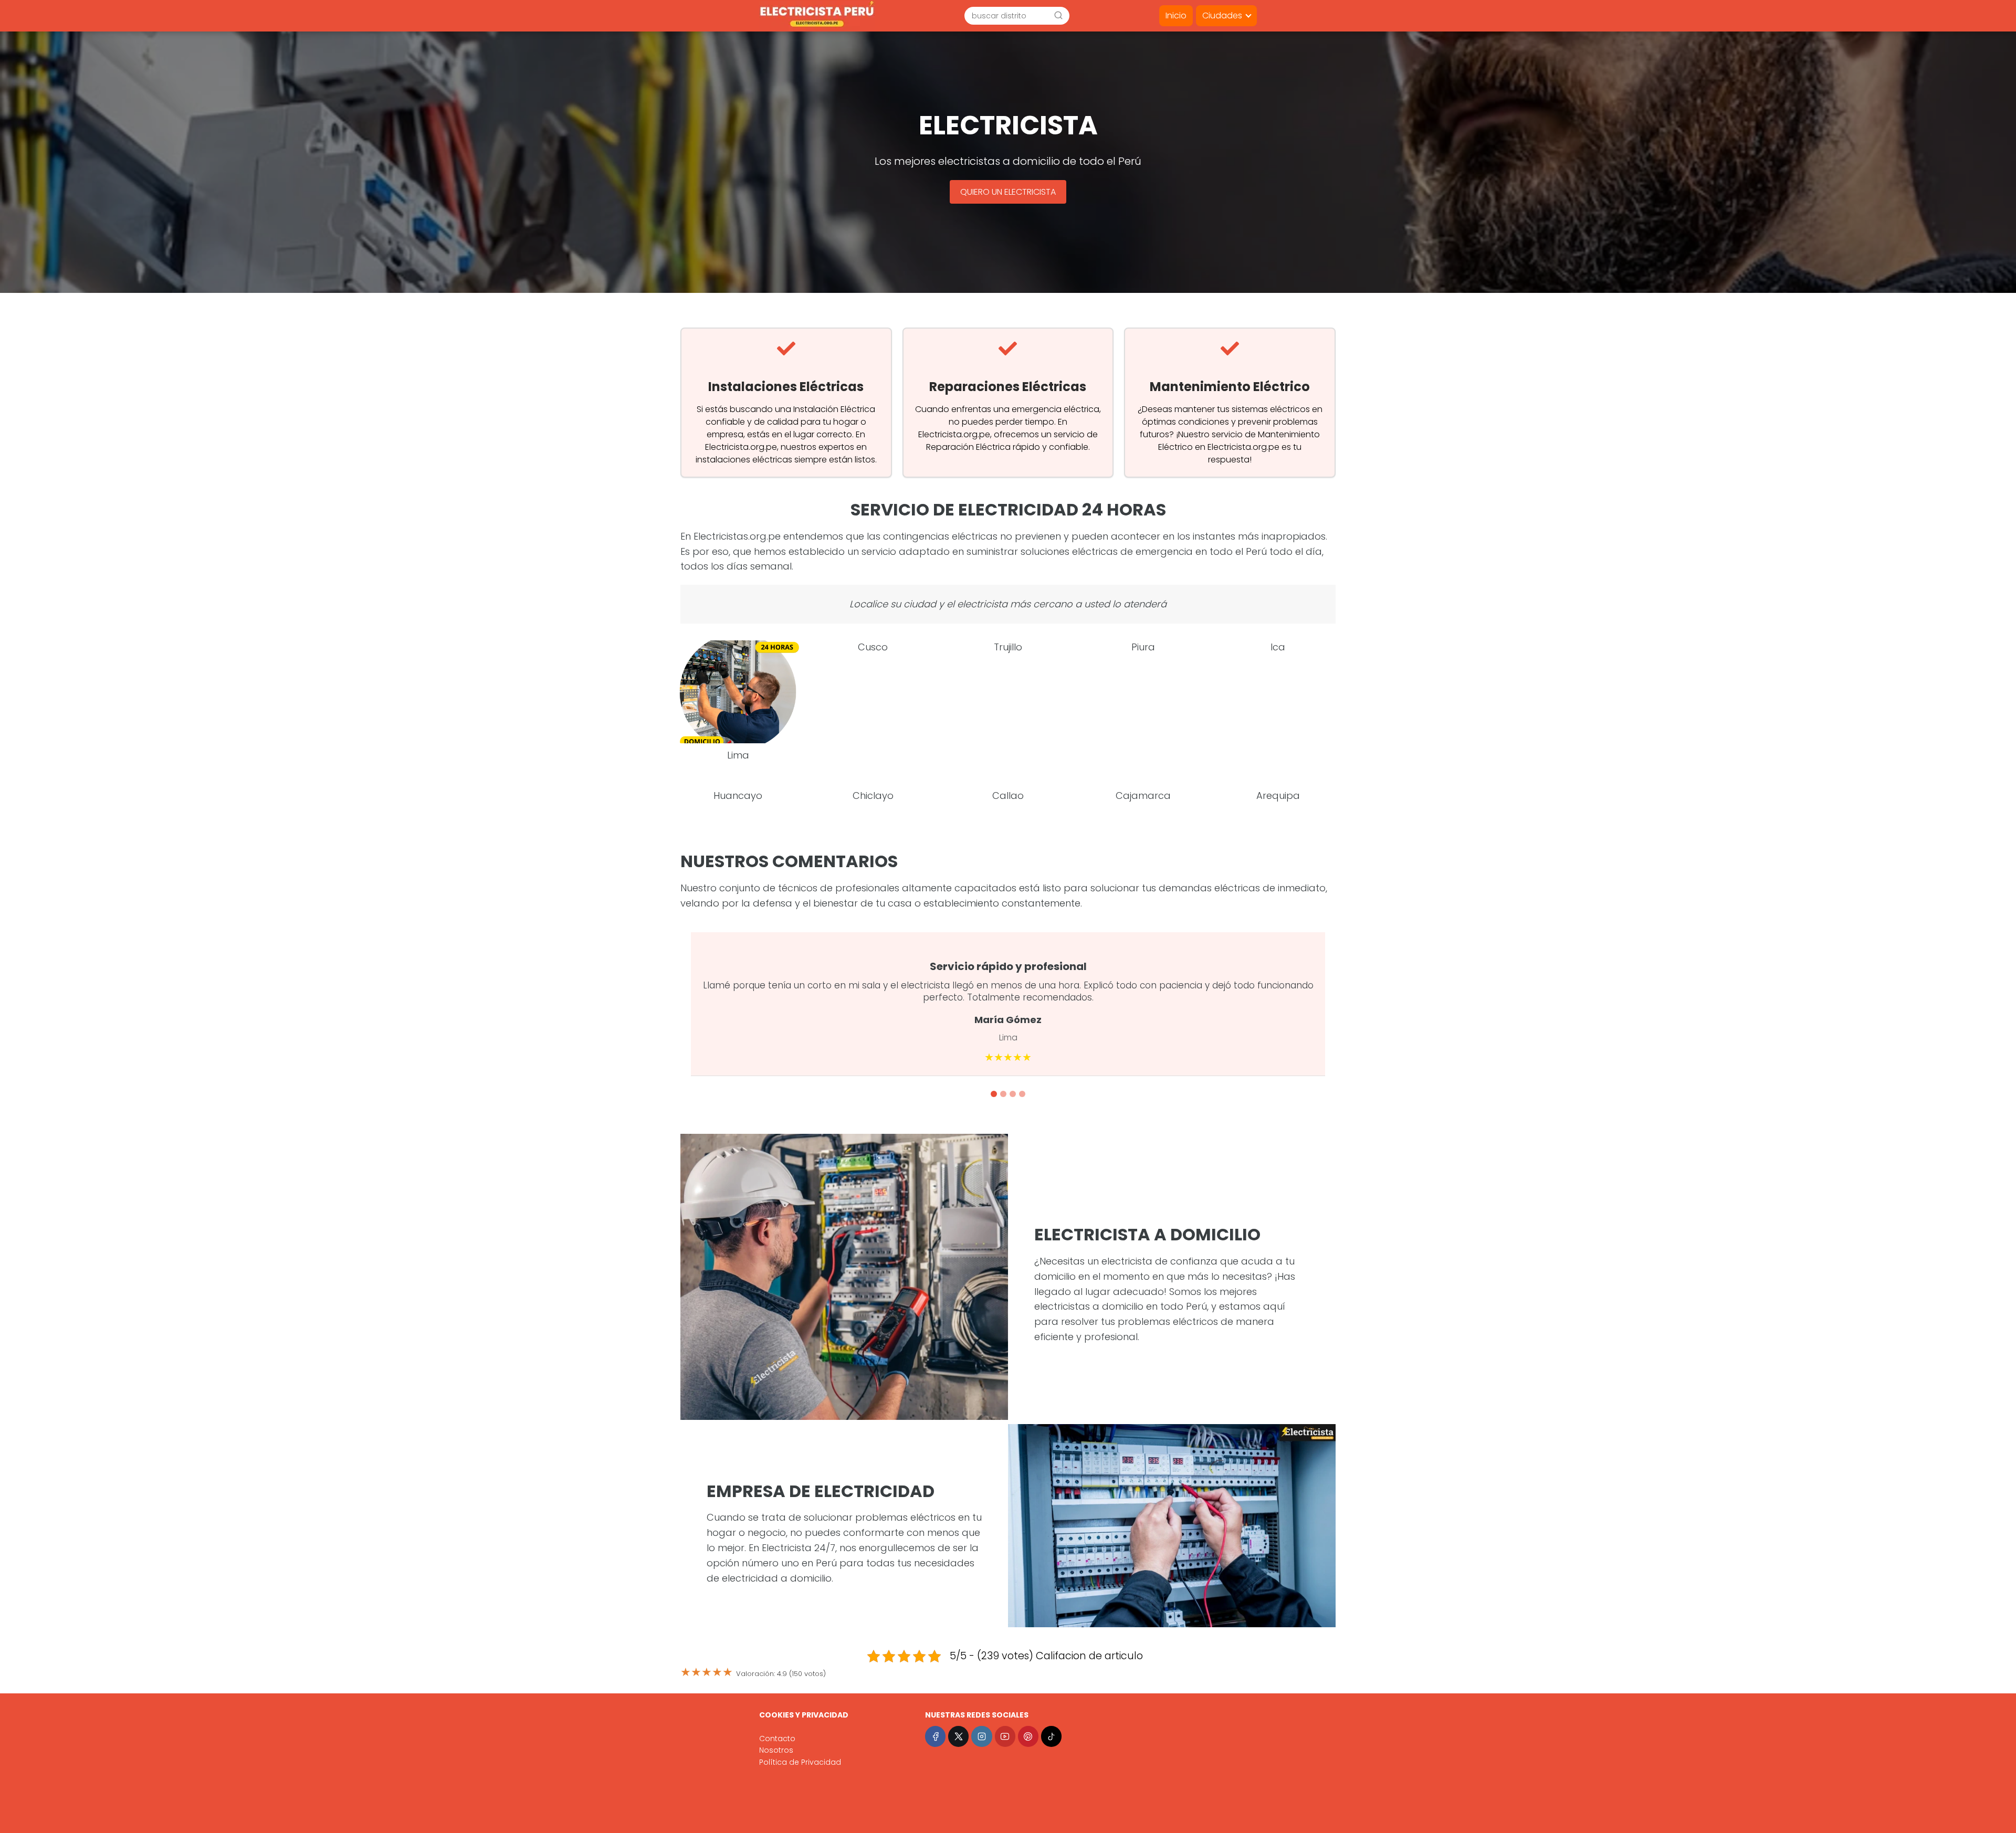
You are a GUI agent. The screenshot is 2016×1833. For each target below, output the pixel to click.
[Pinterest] (1028, 1736)
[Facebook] (935, 1736)
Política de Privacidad (800, 1762)
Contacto (777, 1739)
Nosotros (776, 1750)
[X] (958, 1736)
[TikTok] (1051, 1736)
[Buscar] (1058, 15)
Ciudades (1222, 15)
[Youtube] (1005, 1736)
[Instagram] (981, 1736)
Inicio (1176, 15)
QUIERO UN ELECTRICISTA (1008, 192)
